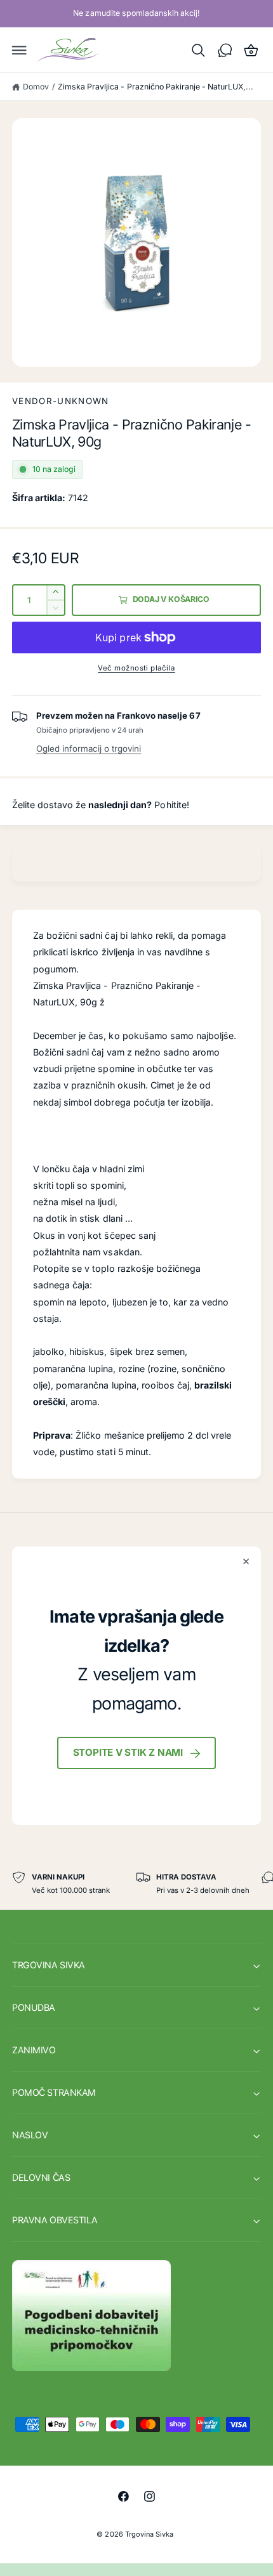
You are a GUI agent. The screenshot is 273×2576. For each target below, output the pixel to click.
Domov (36, 87)
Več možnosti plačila (136, 668)
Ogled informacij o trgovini (89, 749)
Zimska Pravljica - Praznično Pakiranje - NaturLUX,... (156, 87)
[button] (20, 50)
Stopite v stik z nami (128, 1752)
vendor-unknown (61, 401)
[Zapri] (246, 1562)
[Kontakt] (225, 50)
